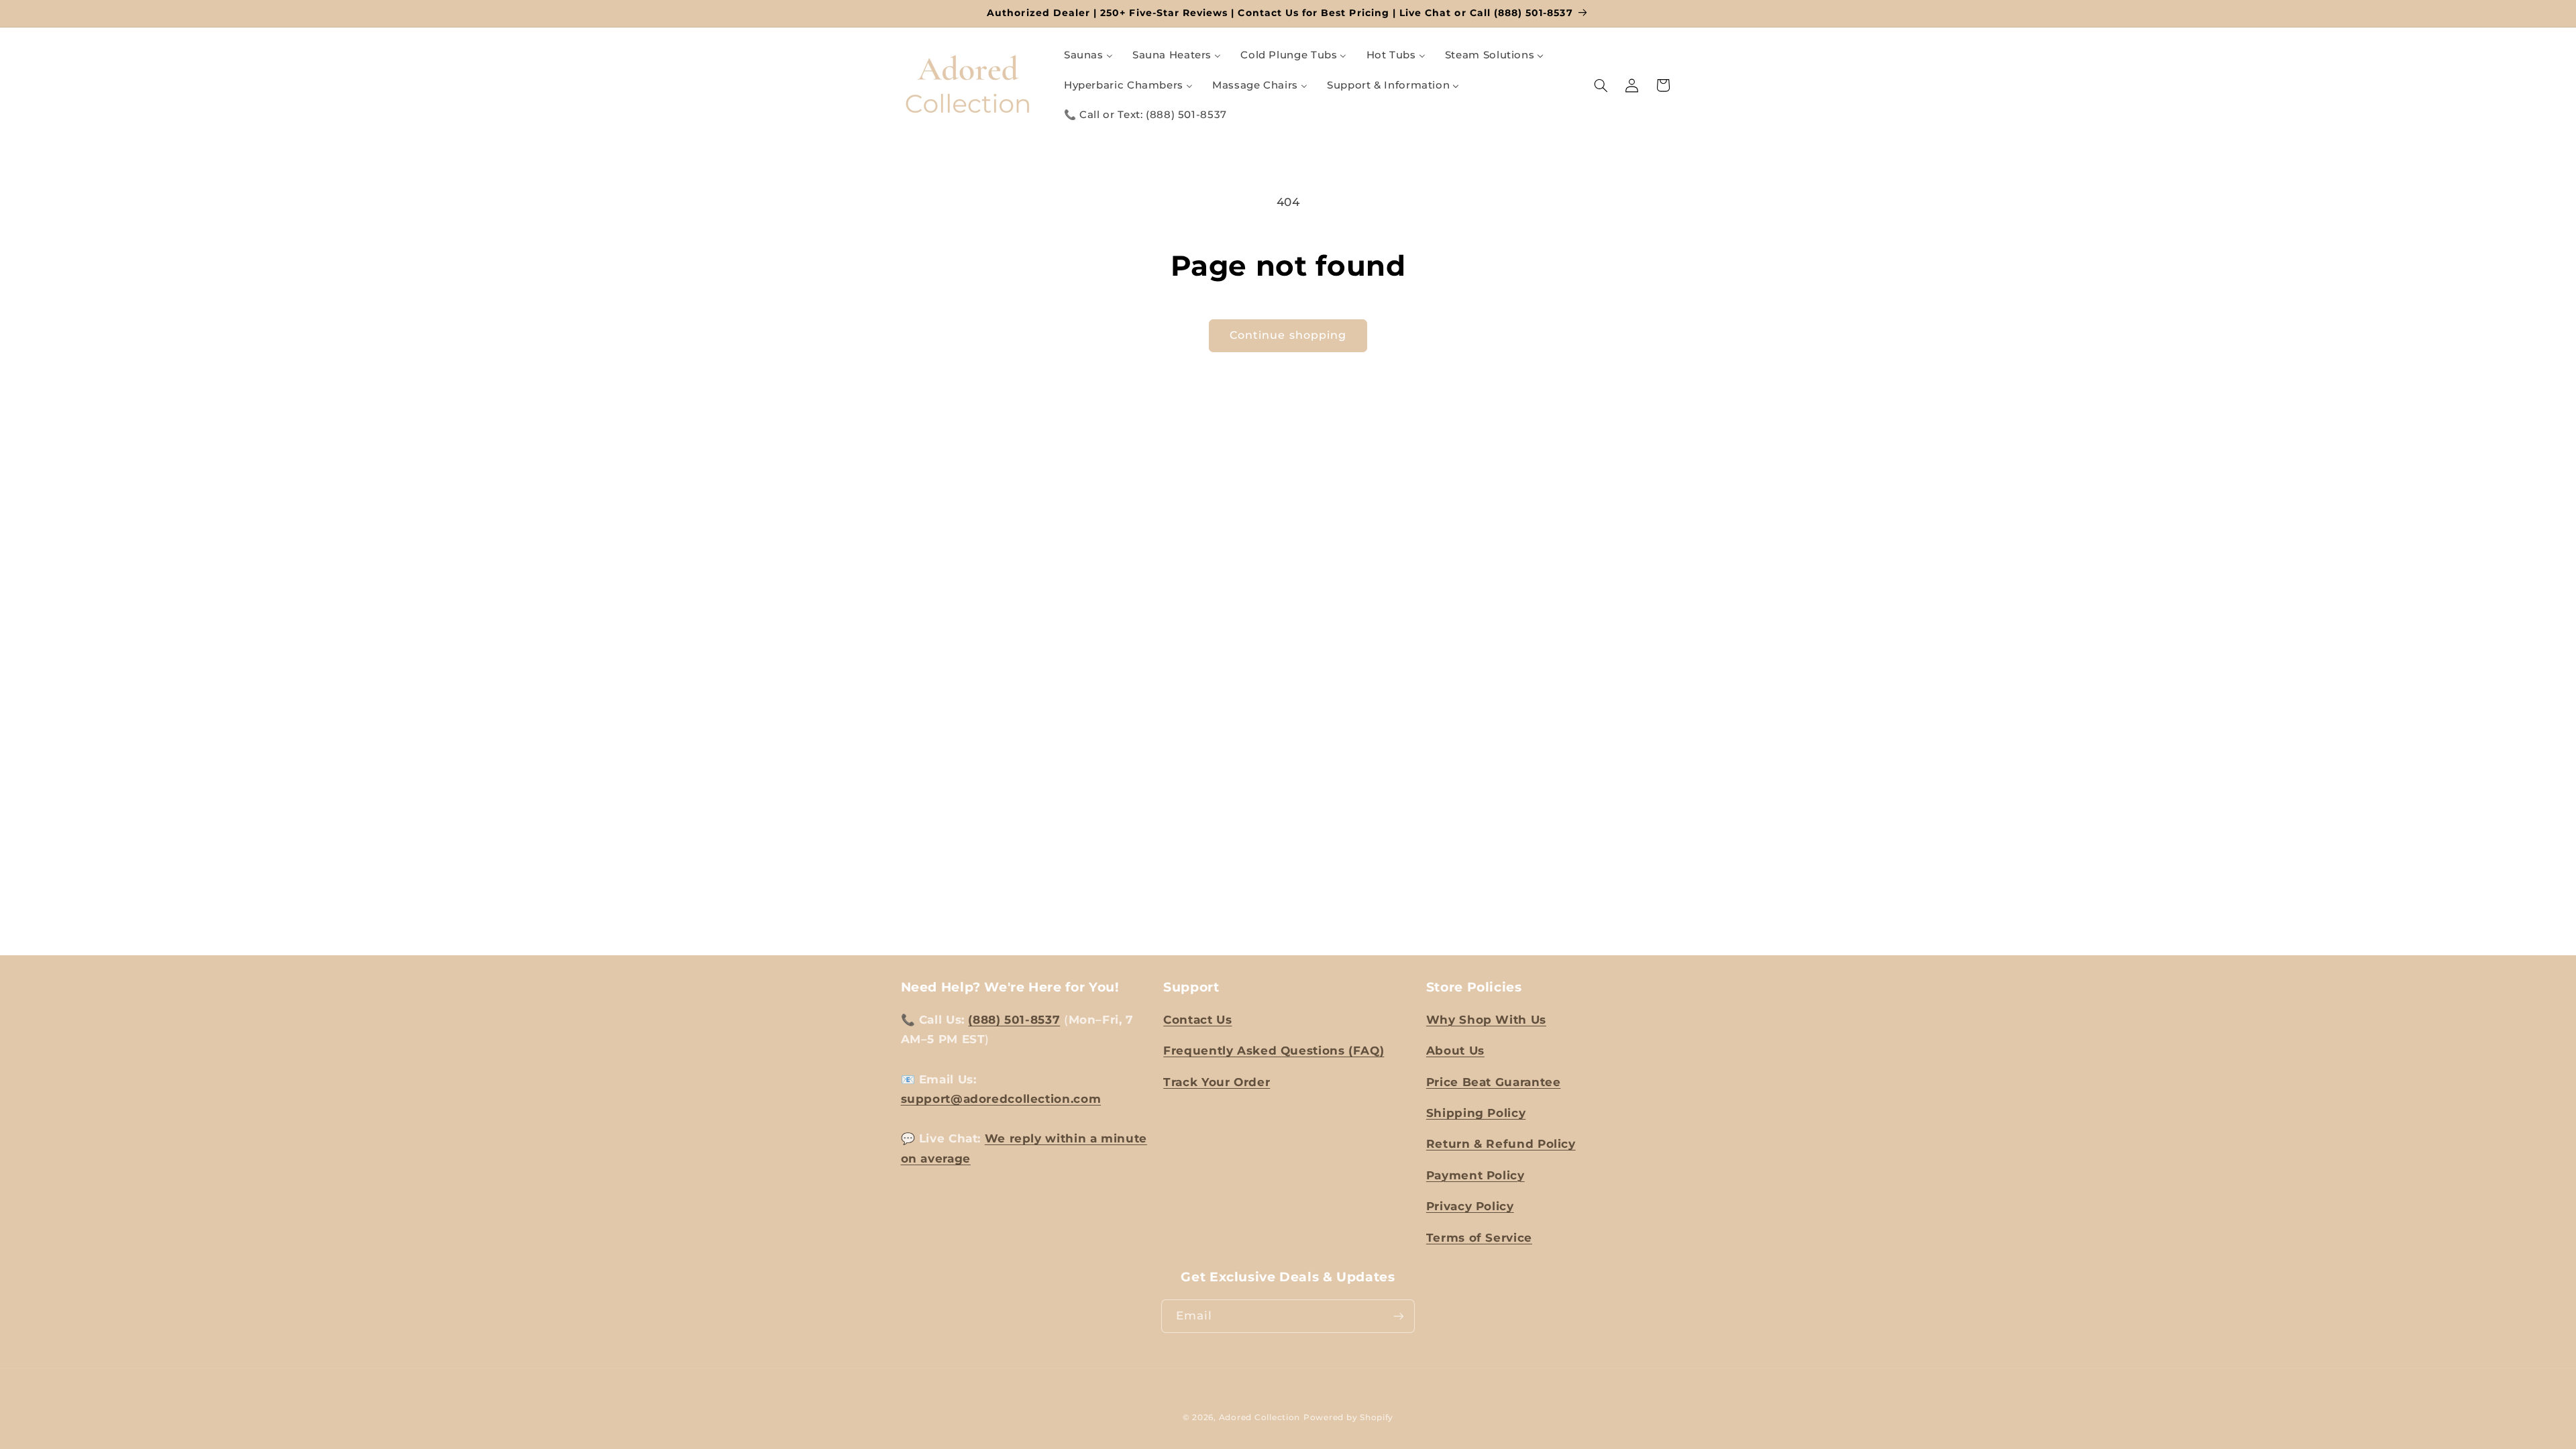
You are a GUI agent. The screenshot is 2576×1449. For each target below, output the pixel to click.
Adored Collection (1260, 1417)
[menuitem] (1088, 56)
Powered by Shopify (1348, 1417)
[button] (1601, 85)
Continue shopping (1288, 335)
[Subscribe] (1399, 1316)
